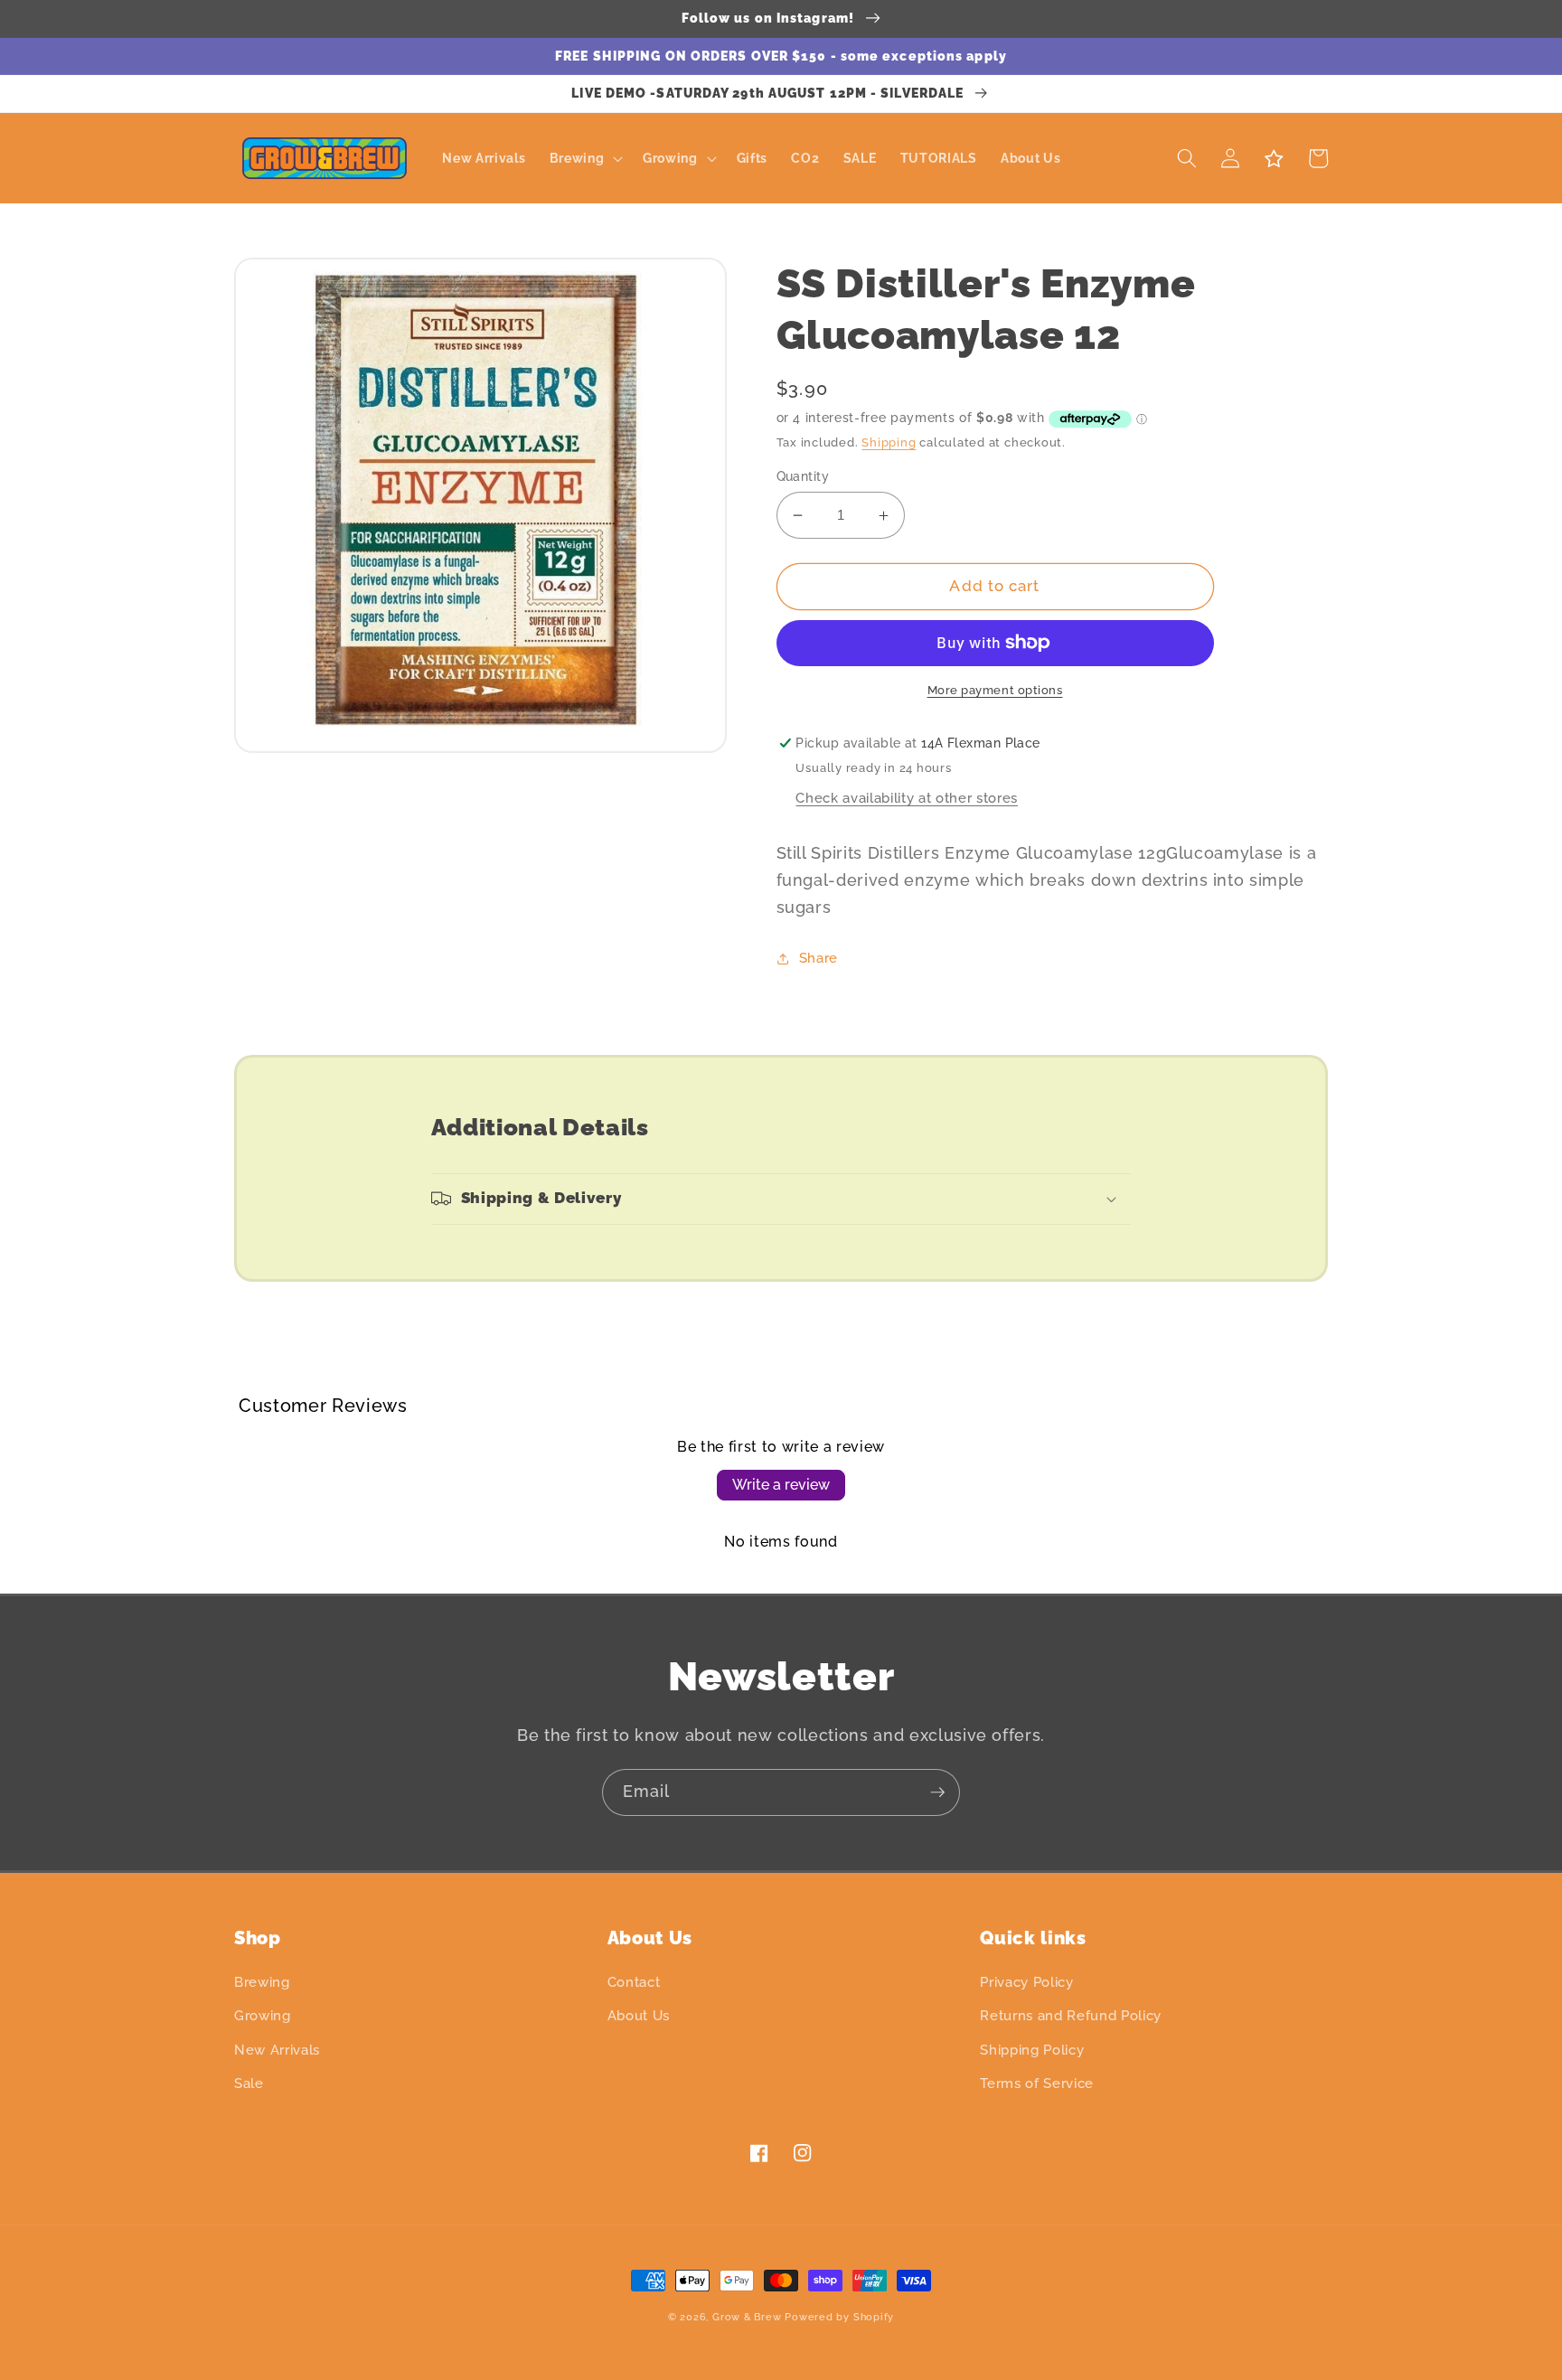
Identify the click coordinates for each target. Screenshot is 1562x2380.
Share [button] (819, 958)
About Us (639, 2016)
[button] (584, 159)
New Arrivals (277, 2050)
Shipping (889, 442)
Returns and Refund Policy (1071, 2016)
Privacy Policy (1026, 1982)
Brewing (262, 1982)
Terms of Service (1037, 2084)
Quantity (803, 476)
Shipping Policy (1032, 2050)
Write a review (781, 1485)
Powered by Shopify (839, 2317)
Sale (249, 2084)
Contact (634, 1982)
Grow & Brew (747, 2317)
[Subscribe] (937, 1792)
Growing (263, 2016)
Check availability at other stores (906, 798)
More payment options (995, 690)
